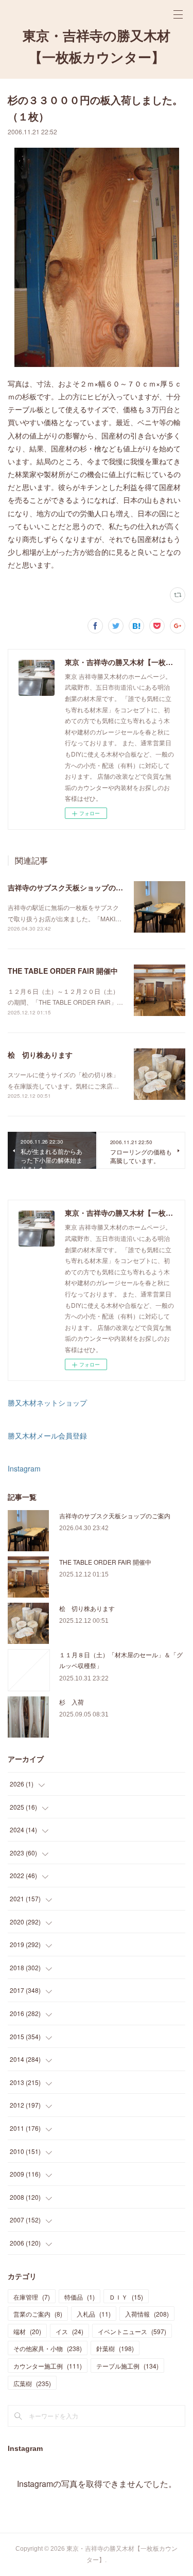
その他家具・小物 (48, 2348)
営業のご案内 (38, 2314)
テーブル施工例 (127, 2366)
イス (69, 2331)
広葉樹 (32, 2383)
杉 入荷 (72, 1702)
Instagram (24, 1468)
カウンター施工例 (48, 2366)
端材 (27, 2331)
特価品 (80, 2297)
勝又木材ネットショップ (47, 1403)
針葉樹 (115, 2348)
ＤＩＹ (126, 2297)
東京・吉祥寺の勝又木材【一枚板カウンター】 (97, 47)
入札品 (94, 2314)
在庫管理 (32, 2297)
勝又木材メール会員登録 (47, 1435)
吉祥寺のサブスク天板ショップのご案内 (73, 887)
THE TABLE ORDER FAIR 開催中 (63, 971)
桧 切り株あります (40, 1055)
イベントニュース (132, 2331)
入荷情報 (147, 2314)
